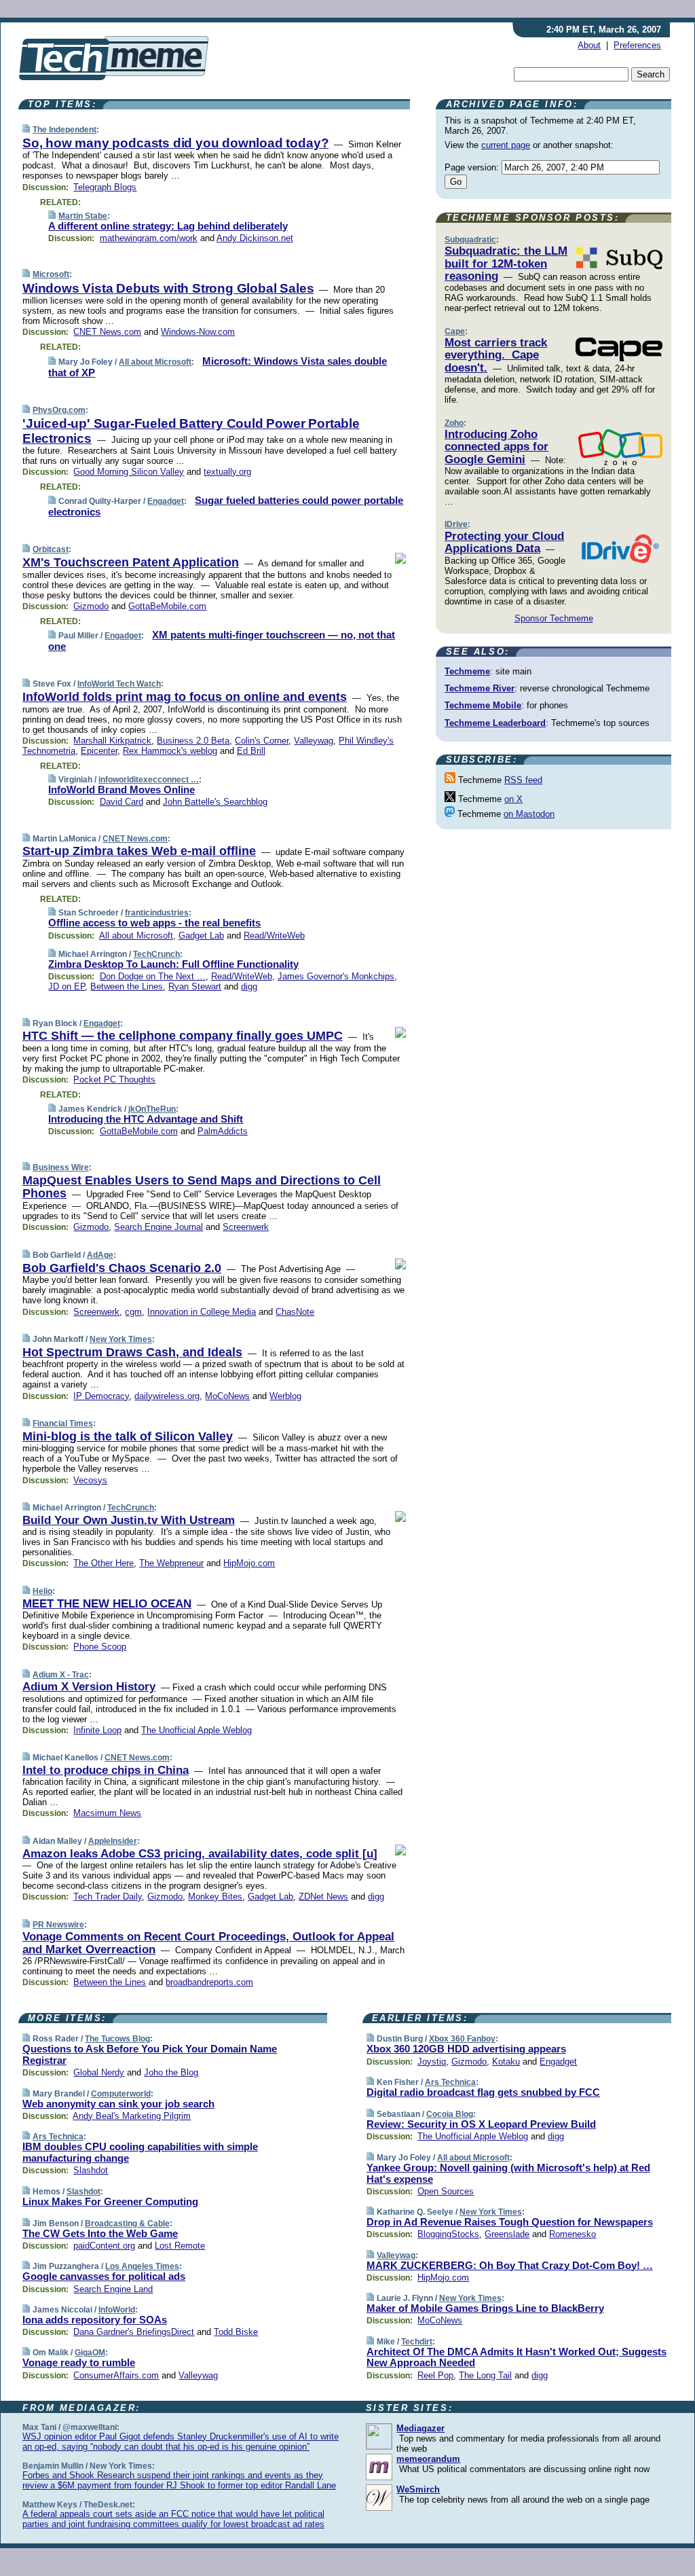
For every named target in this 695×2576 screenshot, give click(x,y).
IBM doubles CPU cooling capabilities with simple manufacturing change (140, 2152)
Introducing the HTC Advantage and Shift (146, 1119)
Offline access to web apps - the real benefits (154, 923)
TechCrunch (156, 954)
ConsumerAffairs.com (116, 2375)
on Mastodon (529, 814)
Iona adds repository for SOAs (95, 2320)
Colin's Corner (262, 741)
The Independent (64, 130)
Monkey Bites (215, 1897)
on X (513, 799)
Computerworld (121, 2094)
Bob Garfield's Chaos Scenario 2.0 (122, 1268)
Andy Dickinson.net (255, 238)
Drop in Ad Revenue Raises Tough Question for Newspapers (510, 2222)
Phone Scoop (100, 1647)
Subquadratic (470, 240)
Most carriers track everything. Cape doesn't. (496, 355)
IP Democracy (101, 1396)
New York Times (121, 1339)
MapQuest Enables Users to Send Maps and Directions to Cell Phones (202, 1187)
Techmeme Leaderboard (495, 723)
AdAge (100, 1255)
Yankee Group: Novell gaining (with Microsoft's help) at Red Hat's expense (508, 2173)
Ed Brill (251, 751)
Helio (42, 1591)
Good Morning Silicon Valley (129, 472)
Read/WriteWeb (274, 936)
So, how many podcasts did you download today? (175, 143)
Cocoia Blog (450, 2114)
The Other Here (104, 1563)
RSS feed (523, 780)
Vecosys (90, 1480)
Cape (455, 331)
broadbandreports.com (209, 1982)
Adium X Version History (89, 1687)
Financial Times (63, 1423)
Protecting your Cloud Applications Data (504, 542)
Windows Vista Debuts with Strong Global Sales (168, 288)
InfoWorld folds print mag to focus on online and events (185, 697)
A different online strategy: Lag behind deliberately (168, 226)
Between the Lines (127, 986)
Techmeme (467, 671)
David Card (121, 802)
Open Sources (446, 2191)
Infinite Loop (97, 1730)
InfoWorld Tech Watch (119, 684)
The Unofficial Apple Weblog (196, 1730)
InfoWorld (117, 2310)
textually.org (227, 472)
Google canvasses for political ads (104, 2276)
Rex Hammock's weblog (170, 751)
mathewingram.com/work (149, 238)
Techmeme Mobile (483, 705)
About (589, 45)
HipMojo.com (249, 1563)
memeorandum (428, 2459)
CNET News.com (107, 332)
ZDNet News (323, 1897)
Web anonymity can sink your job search (118, 2104)
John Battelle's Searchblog (215, 802)
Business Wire (61, 1167)
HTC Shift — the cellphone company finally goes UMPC (183, 1036)
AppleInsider (113, 1841)
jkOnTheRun (152, 1109)
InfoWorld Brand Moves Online (121, 790)
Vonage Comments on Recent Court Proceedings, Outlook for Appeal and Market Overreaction (208, 1943)
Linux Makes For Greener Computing (110, 2201)
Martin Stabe (83, 216)
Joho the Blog (171, 2072)
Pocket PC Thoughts (114, 1080)
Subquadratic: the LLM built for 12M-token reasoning (506, 264)
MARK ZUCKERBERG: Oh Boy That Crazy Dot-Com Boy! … (510, 2265)
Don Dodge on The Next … (153, 976)
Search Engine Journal (158, 1227)
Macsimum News (107, 1813)
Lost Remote (180, 2246)
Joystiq (432, 2062)
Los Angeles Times (142, 2266)
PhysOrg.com (59, 410)
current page (506, 145)
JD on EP (67, 986)
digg (249, 986)
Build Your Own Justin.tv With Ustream (129, 1520)
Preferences (637, 45)
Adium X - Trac (61, 1675)
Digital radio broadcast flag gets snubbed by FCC (483, 2092)
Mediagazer (420, 2428)
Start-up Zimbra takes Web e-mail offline (139, 851)
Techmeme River (480, 688)
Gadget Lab (201, 936)
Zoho (454, 423)
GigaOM (90, 2353)
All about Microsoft (155, 362)
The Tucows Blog (117, 2039)
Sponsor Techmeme (554, 618)
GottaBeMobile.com (167, 606)
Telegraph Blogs (105, 187)
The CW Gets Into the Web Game (100, 2233)
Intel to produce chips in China (106, 1770)
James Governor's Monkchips (336, 976)
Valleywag (314, 741)
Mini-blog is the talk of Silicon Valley (128, 1436)
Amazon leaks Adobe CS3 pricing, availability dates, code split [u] (200, 1854)
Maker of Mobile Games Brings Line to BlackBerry (485, 2308)
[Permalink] (26, 129)
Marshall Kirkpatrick (112, 741)
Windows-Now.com (198, 332)
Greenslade (507, 2234)
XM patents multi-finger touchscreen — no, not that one (222, 640)
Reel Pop (435, 2375)
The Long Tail (485, 2375)
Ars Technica (58, 2137)
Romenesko (572, 2234)
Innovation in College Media (202, 1312)
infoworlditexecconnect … (149, 780)
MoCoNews (227, 1396)
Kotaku (506, 2062)
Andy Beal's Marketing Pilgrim (132, 2116)
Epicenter (99, 751)
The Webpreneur (171, 1563)
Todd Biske (236, 2332)
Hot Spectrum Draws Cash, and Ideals (132, 1352)
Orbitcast (51, 549)
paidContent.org (104, 2246)
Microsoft (51, 274)
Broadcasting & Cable (127, 2224)
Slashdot (91, 2170)
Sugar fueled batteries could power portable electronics (226, 506)
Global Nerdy (99, 2072)
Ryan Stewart (195, 986)
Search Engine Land (113, 2289)
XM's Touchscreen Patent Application (131, 562)
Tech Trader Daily (108, 1897)
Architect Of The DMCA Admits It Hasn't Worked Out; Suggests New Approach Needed (516, 2357)
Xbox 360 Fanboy (462, 2039)
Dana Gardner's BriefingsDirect (134, 2332)
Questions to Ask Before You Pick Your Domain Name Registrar (150, 2054)
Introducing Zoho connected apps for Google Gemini (496, 447)
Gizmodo (91, 606)
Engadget (166, 501)
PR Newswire (58, 1925)
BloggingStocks (448, 2234)
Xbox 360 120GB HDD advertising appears (466, 2049)
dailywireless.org (167, 1396)
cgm (133, 1312)
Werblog (285, 1396)
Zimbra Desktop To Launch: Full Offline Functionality (173, 964)
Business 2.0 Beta (193, 741)
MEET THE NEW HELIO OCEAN (107, 1604)
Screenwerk (246, 1227)
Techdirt (417, 2342)
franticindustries (157, 913)
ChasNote (295, 1312)
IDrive (456, 524)
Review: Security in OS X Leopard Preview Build (481, 2124)
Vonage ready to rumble (79, 2362)
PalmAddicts (223, 1131)
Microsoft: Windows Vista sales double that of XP (218, 367)
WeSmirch (418, 2489)
